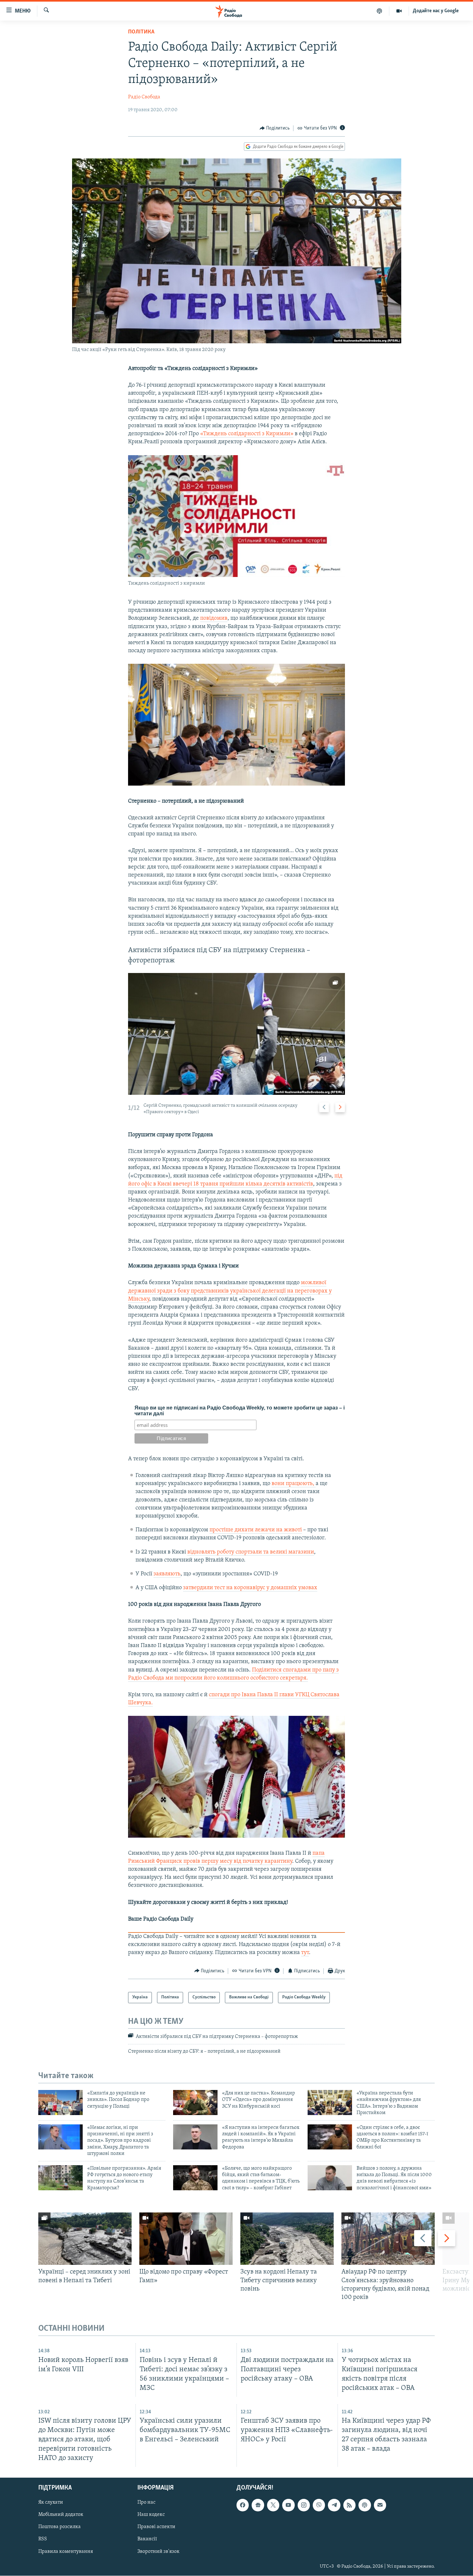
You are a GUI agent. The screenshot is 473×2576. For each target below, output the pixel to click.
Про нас (146, 2503)
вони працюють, (294, 1484)
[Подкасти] (380, 11)
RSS (43, 2539)
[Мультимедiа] (399, 11)
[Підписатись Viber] (319, 2505)
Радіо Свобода (144, 97)
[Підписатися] (380, 2505)
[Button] (275, 128)
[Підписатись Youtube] (288, 2505)
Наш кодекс (151, 2515)
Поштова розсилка (60, 2527)
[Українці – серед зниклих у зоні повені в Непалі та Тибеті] (85, 2239)
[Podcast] (365, 2505)
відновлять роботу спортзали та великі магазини (251, 1552)
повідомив (214, 618)
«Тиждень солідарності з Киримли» (247, 434)
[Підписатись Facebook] (243, 2505)
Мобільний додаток (61, 2515)
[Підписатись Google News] (258, 2505)
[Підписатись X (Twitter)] (273, 2505)
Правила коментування (66, 2552)
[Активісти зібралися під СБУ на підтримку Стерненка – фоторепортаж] (236, 1034)
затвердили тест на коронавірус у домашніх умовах (250, 1588)
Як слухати (51, 2503)
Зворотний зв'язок (158, 2552)
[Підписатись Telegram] (334, 2505)
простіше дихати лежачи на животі (256, 1530)
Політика (141, 32)
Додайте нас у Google (436, 11)
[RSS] (349, 2505)
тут (305, 1953)
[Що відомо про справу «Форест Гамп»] (186, 2239)
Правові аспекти (156, 2527)
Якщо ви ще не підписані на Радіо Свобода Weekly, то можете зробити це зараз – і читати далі (240, 1411)
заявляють (167, 1574)
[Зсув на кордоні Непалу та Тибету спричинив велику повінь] (287, 2239)
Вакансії (147, 2539)
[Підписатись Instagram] (304, 2505)
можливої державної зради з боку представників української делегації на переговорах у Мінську (230, 1291)
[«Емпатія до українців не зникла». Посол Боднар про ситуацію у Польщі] (60, 2103)
